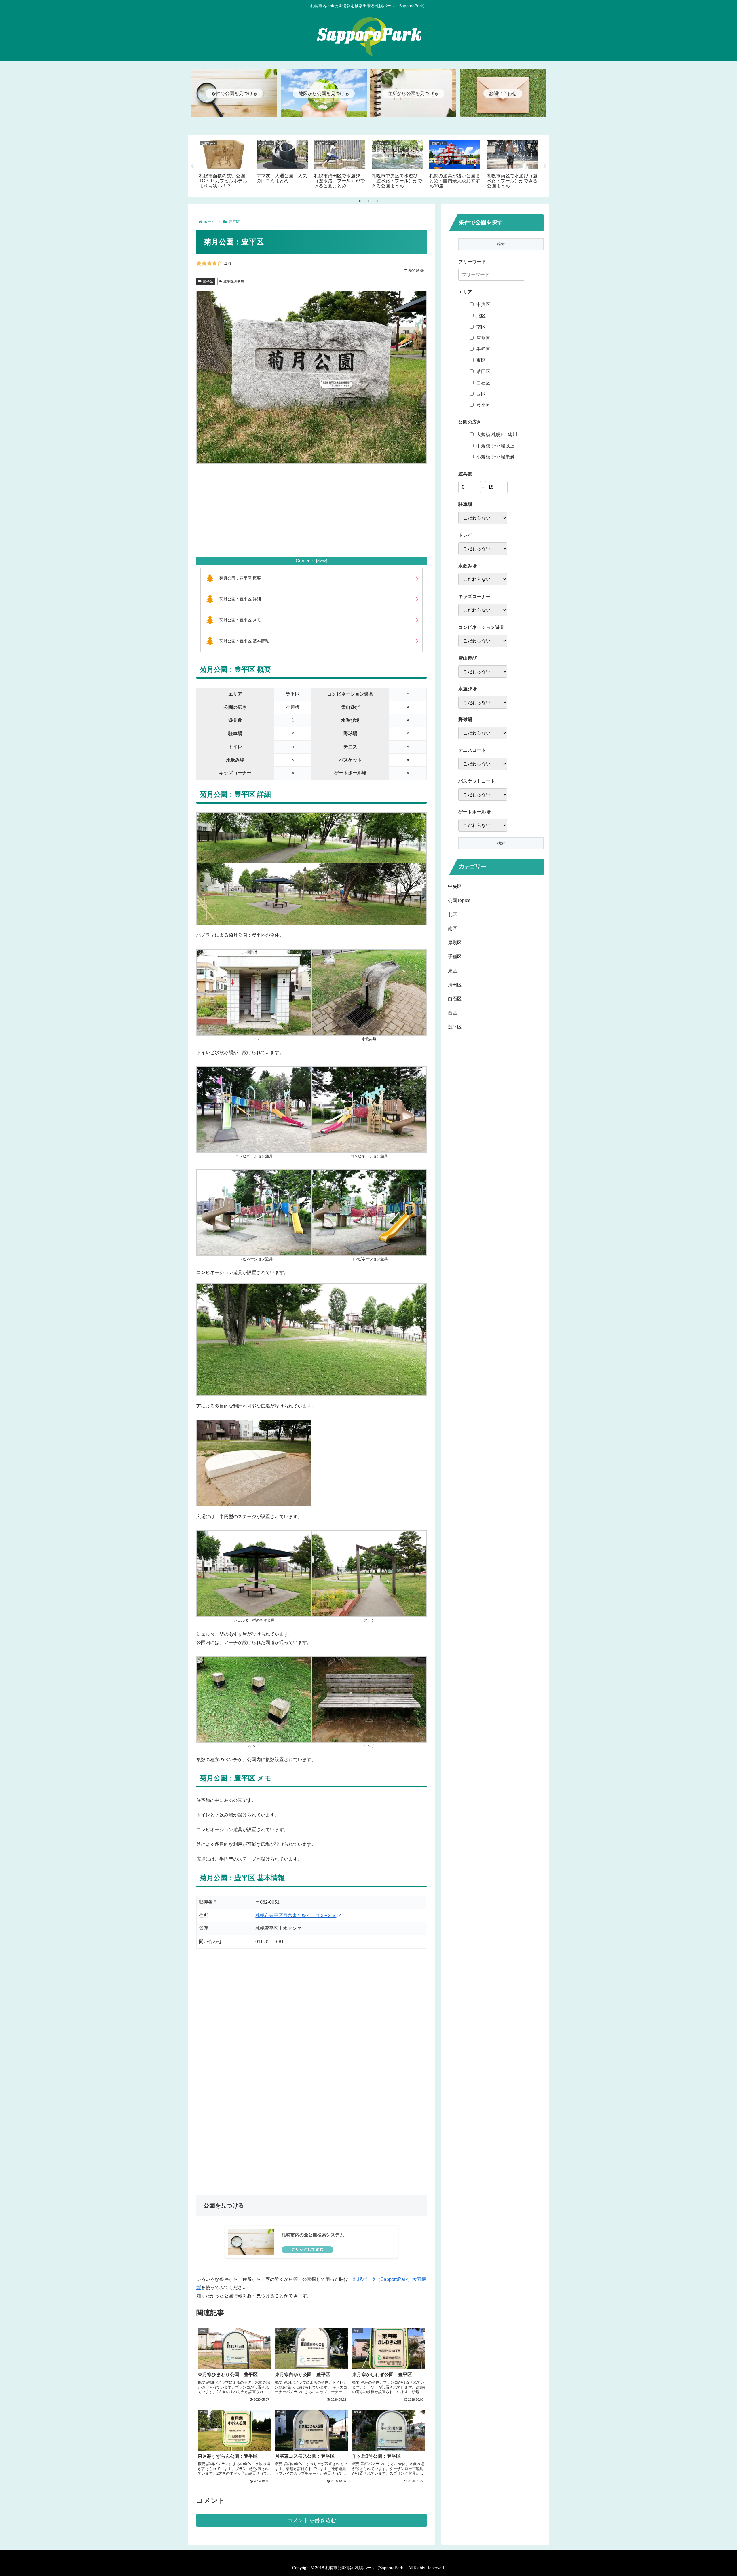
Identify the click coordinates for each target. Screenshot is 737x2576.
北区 (481, 316)
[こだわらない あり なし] (483, 518)
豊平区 (208, 281)
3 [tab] (377, 201)
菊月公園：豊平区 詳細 (240, 599)
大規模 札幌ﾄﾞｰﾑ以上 (498, 435)
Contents (305, 561)
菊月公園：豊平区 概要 (240, 578)
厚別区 (483, 338)
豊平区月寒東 (234, 281)
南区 (481, 327)
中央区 (483, 304)
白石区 (483, 383)
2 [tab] (368, 201)
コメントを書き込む (312, 2520)
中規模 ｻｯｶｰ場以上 (495, 446)
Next (545, 166)
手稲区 (483, 349)
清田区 (483, 372)
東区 (481, 360)
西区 (481, 394)
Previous (192, 166)
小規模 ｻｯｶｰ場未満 (495, 457)
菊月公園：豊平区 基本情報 (244, 641)
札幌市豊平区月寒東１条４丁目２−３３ (296, 1915)
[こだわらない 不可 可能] (483, 672)
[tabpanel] (225, 165)
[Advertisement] (311, 510)
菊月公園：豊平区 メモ (240, 620)
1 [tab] (360, 201)
